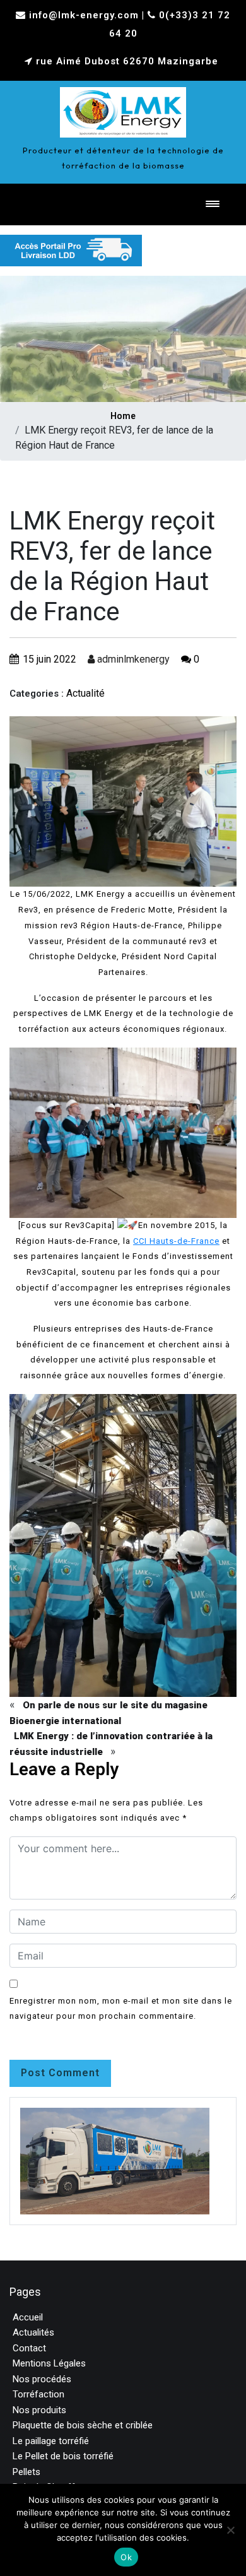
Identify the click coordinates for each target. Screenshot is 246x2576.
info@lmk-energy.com (84, 15)
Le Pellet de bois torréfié (63, 2456)
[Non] (230, 2530)
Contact (29, 2348)
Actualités (33, 2332)
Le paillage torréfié (51, 2441)
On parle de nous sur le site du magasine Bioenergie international (108, 1713)
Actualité (85, 693)
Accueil (28, 2317)
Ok (126, 2557)
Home (123, 416)
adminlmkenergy (132, 659)
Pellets (26, 2472)
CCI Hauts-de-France (176, 1241)
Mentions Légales (49, 2363)
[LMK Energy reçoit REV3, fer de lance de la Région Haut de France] (123, 109)
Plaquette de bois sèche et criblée (83, 2425)
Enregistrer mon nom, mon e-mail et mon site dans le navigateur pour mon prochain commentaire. (121, 2009)
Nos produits (39, 2410)
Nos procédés (42, 2379)
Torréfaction (38, 2394)
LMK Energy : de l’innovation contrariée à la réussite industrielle (111, 1744)
